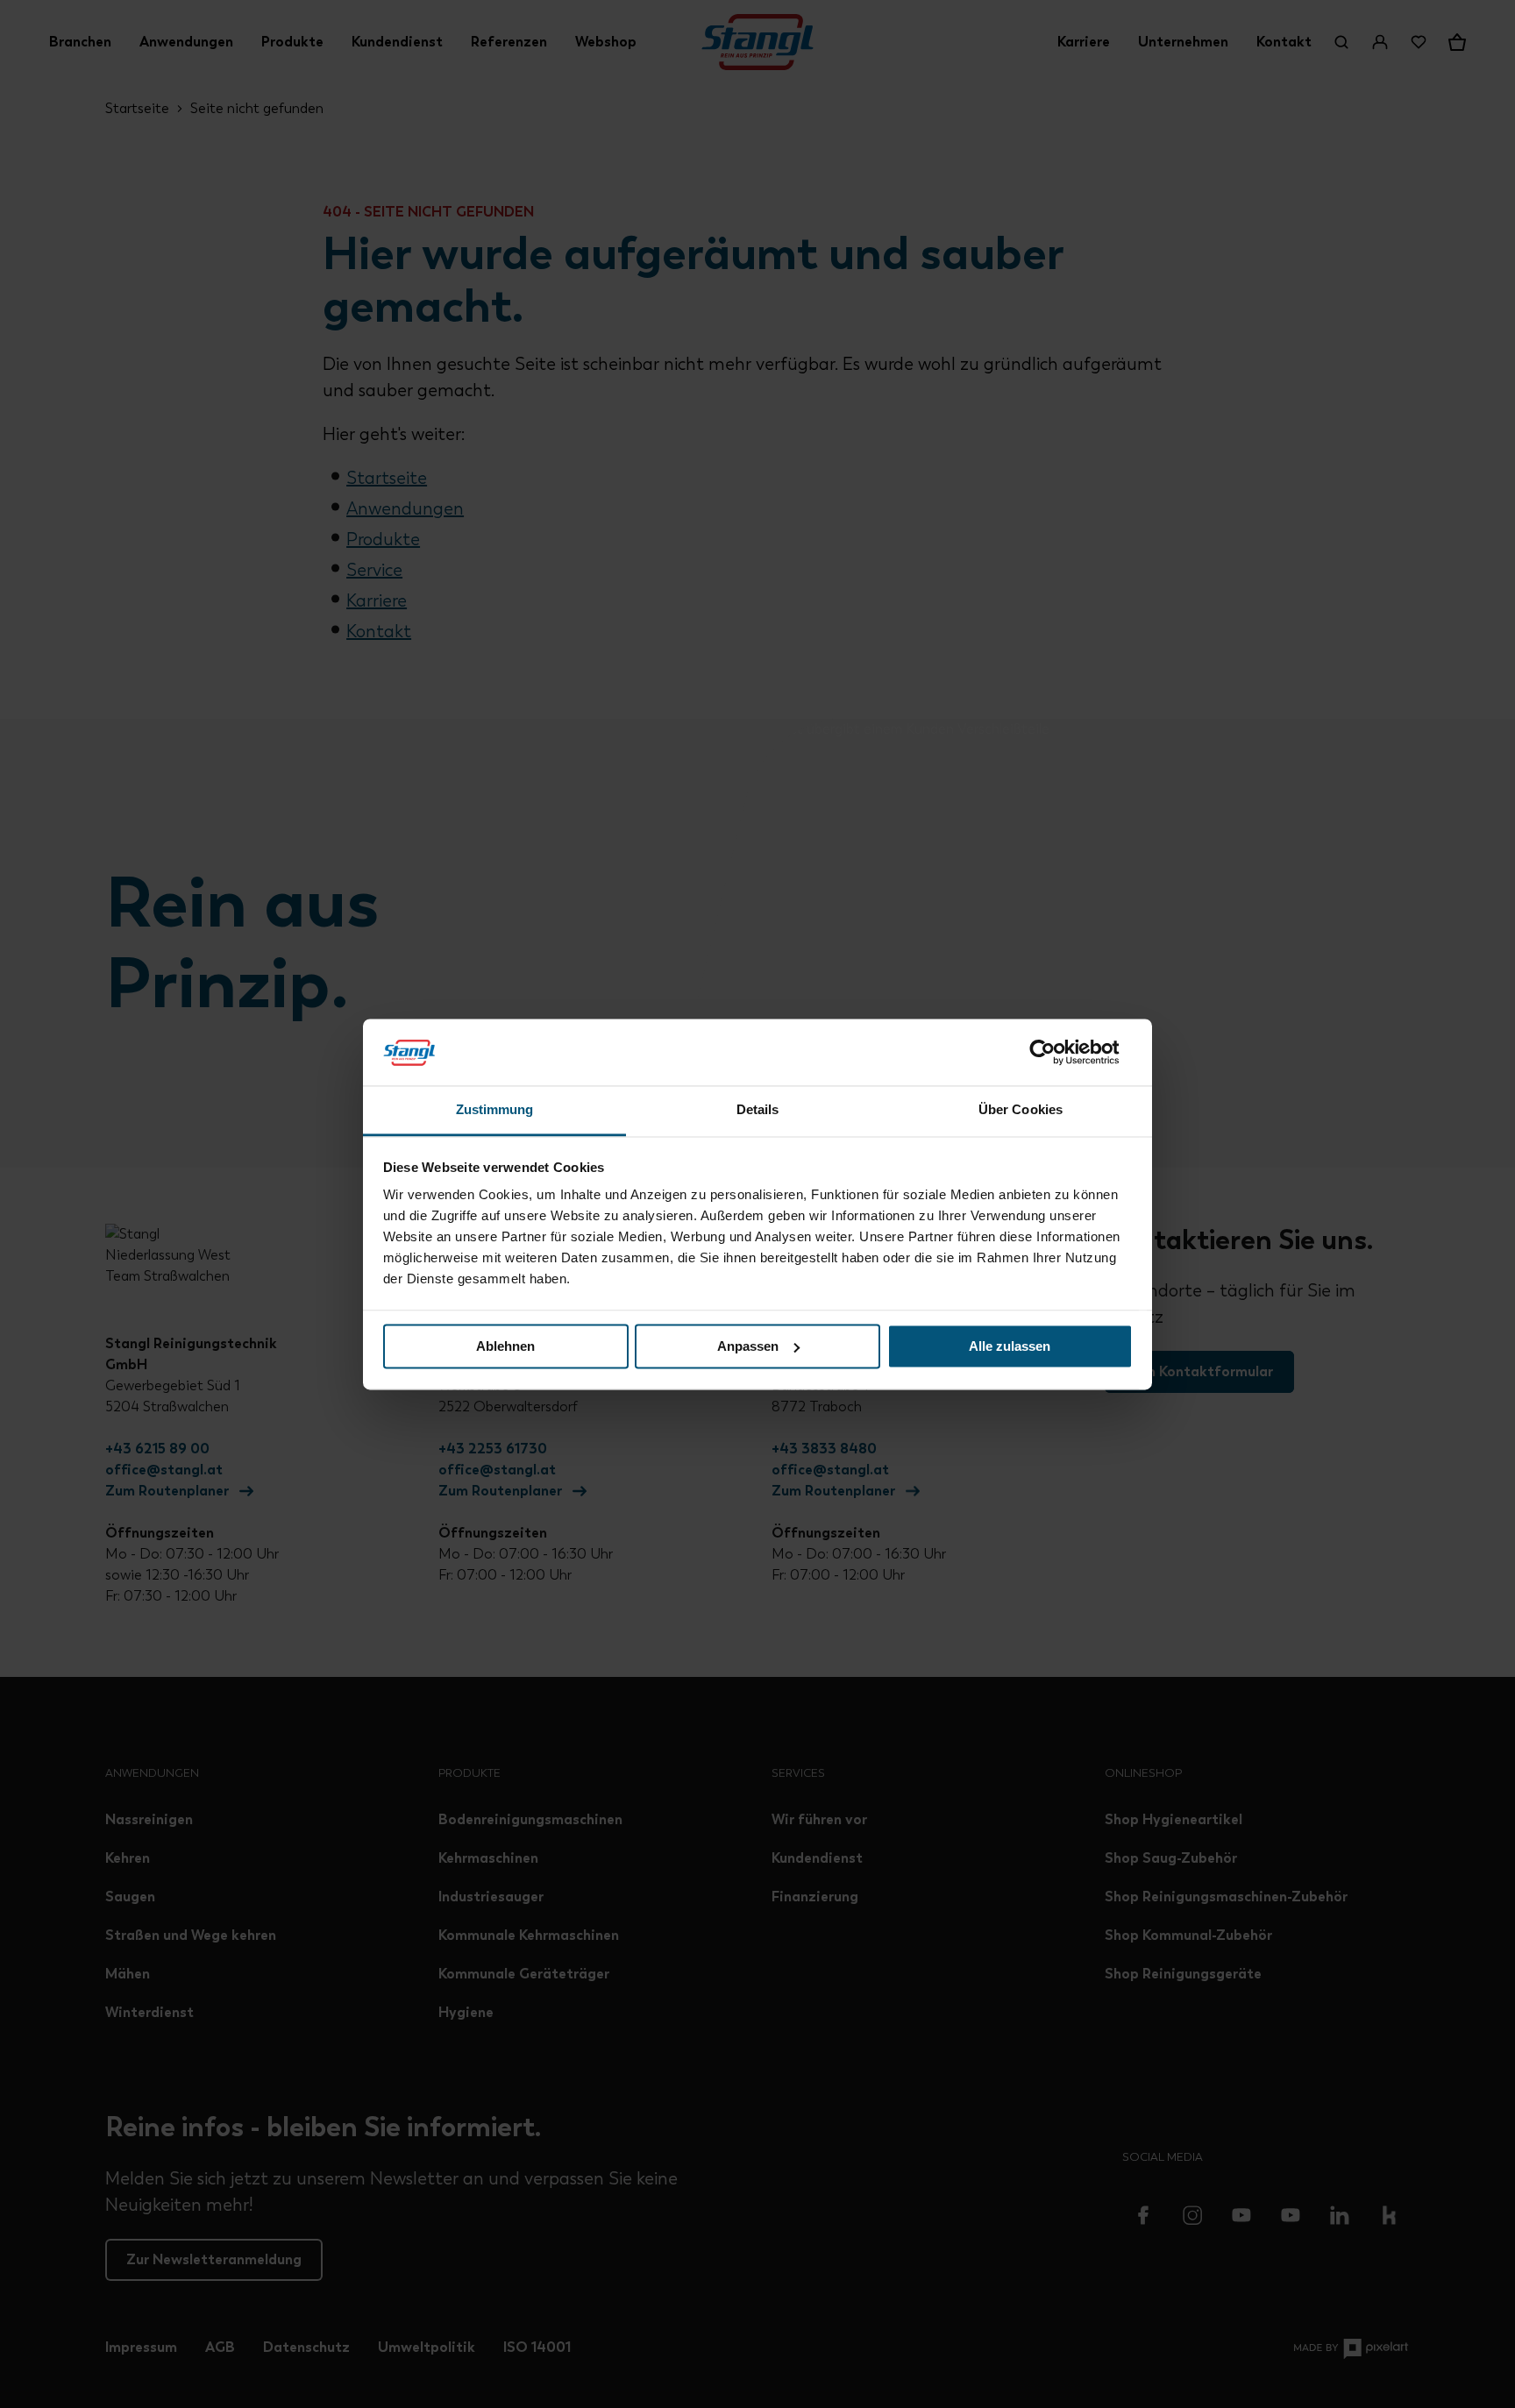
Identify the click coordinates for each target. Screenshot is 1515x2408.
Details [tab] (758, 1110)
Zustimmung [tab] (495, 1110)
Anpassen (748, 1346)
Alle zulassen (1010, 1346)
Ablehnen (505, 1346)
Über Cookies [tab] (1021, 1110)
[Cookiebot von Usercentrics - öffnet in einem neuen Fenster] (1056, 1052)
